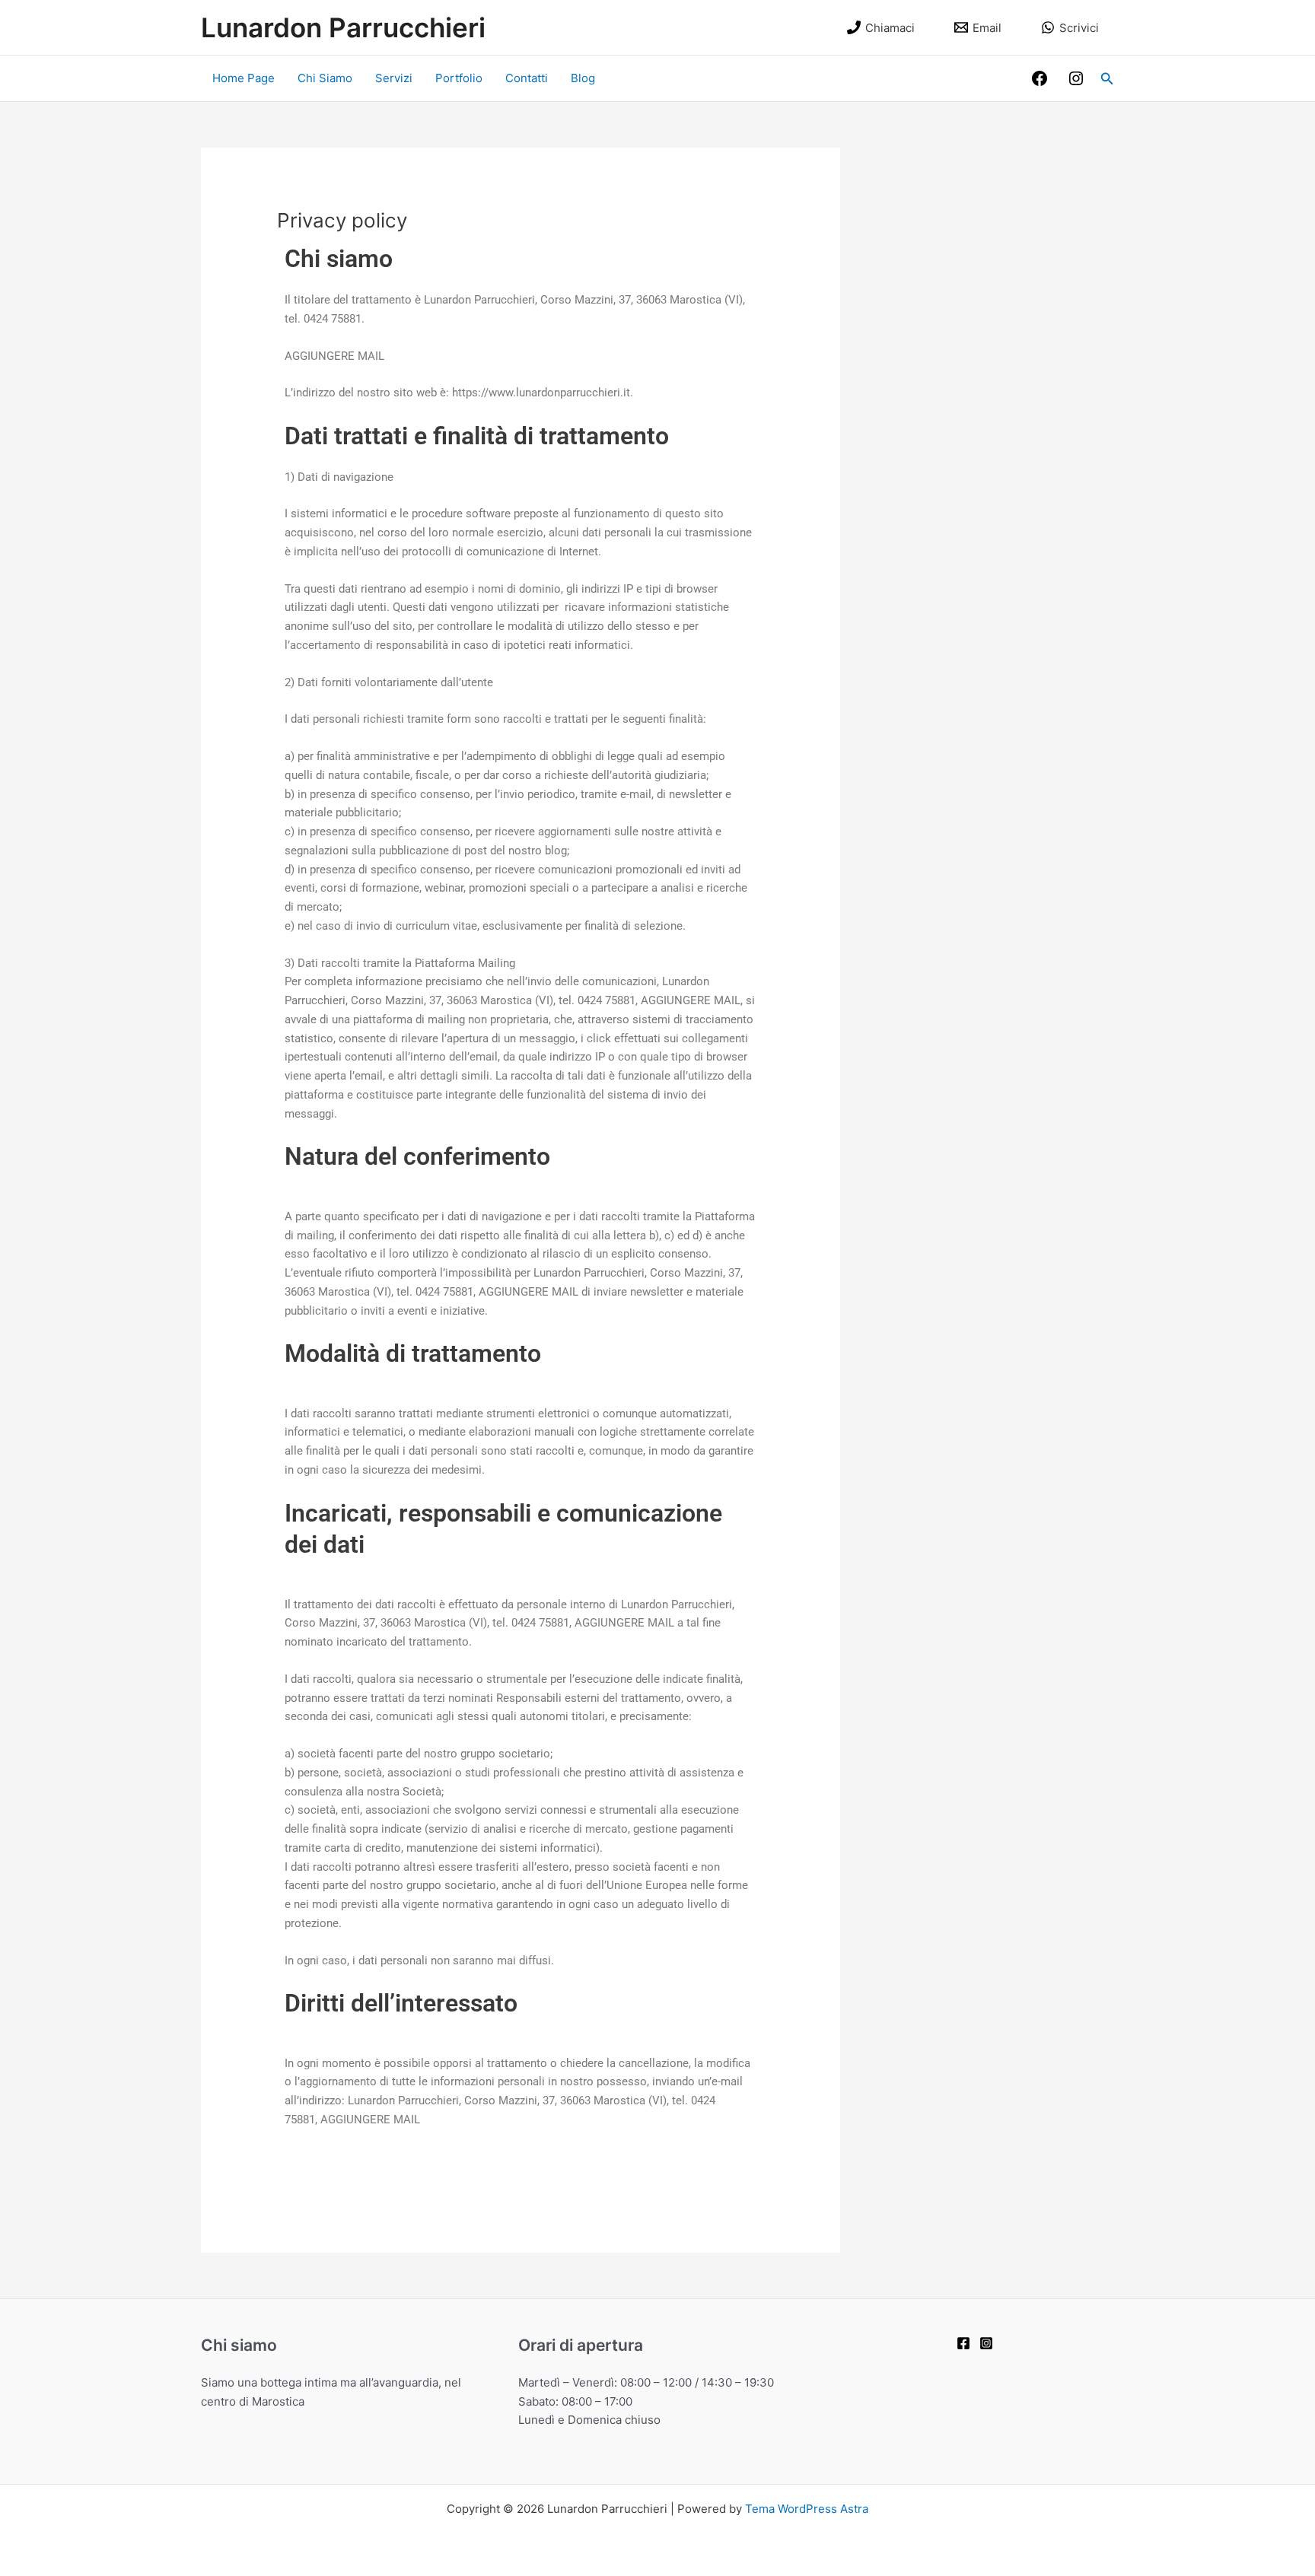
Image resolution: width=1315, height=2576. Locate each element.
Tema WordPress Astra (807, 2509)
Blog (583, 78)
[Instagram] (1076, 78)
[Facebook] (1040, 78)
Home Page (244, 78)
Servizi (394, 78)
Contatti (527, 78)
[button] (1107, 79)
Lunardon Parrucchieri (343, 27)
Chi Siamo (325, 78)
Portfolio (459, 78)
